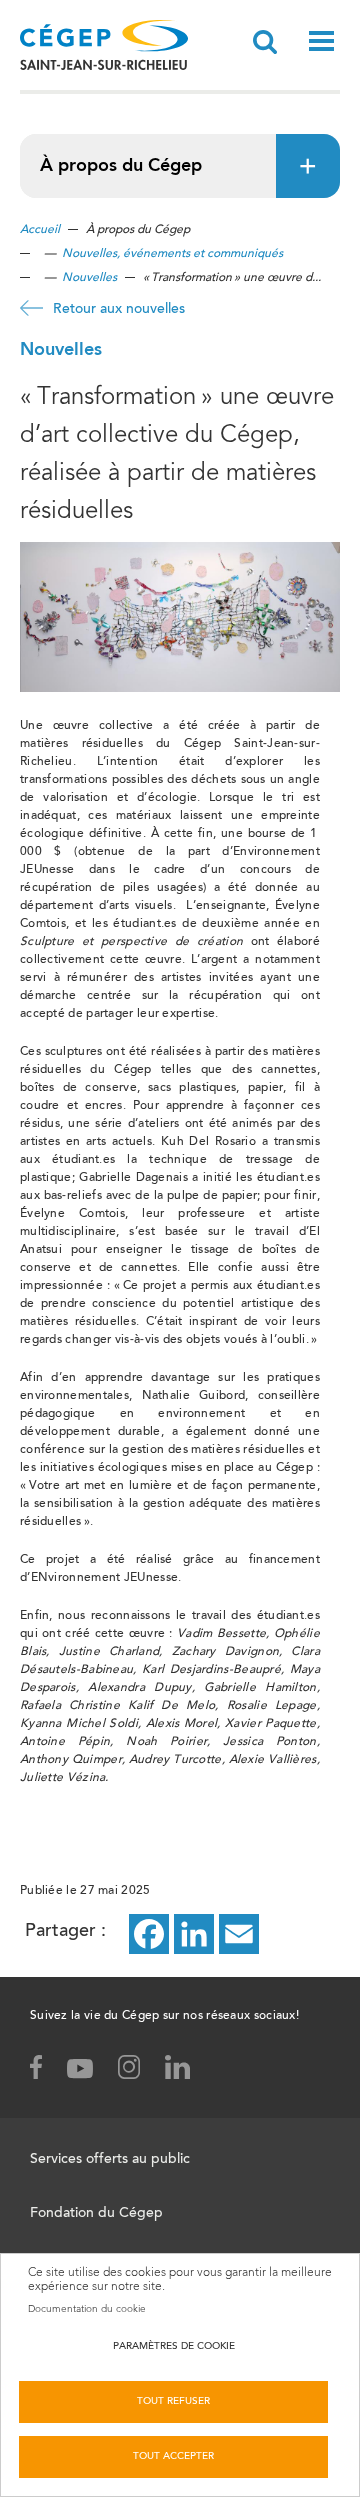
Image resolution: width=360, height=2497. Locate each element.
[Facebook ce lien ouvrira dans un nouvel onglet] (149, 1933)
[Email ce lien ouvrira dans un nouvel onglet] (239, 1933)
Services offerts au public (110, 2160)
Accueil (40, 230)
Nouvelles (89, 278)
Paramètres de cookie (174, 2347)
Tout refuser (173, 2402)
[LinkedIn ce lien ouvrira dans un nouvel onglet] (194, 1933)
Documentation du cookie (87, 2309)
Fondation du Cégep (96, 2214)
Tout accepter (173, 2457)
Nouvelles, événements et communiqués (172, 254)
